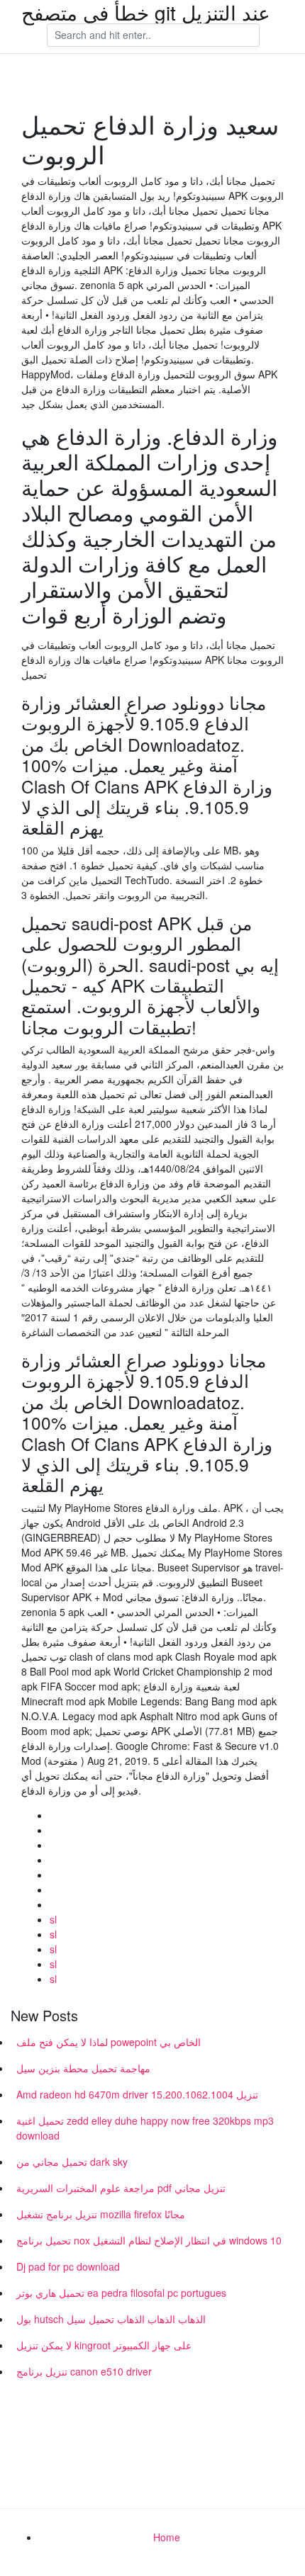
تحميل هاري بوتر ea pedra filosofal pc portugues (121, 2293)
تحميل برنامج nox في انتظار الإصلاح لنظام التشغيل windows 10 (149, 2240)
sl (53, 1919)
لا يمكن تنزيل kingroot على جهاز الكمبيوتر (104, 2345)
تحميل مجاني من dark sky (72, 2162)
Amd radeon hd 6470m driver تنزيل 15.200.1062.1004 (137, 2094)
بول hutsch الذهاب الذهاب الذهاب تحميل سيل (111, 2319)
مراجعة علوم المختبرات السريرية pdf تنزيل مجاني (121, 2188)
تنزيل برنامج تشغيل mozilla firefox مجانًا (101, 2214)
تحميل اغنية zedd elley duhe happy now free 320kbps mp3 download (145, 2128)
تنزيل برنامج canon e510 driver (84, 2371)
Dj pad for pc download (68, 2266)
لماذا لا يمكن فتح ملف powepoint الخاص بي (109, 2042)
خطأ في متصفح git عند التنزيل (146, 12)
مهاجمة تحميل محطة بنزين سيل (83, 2068)
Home (167, 2537)
